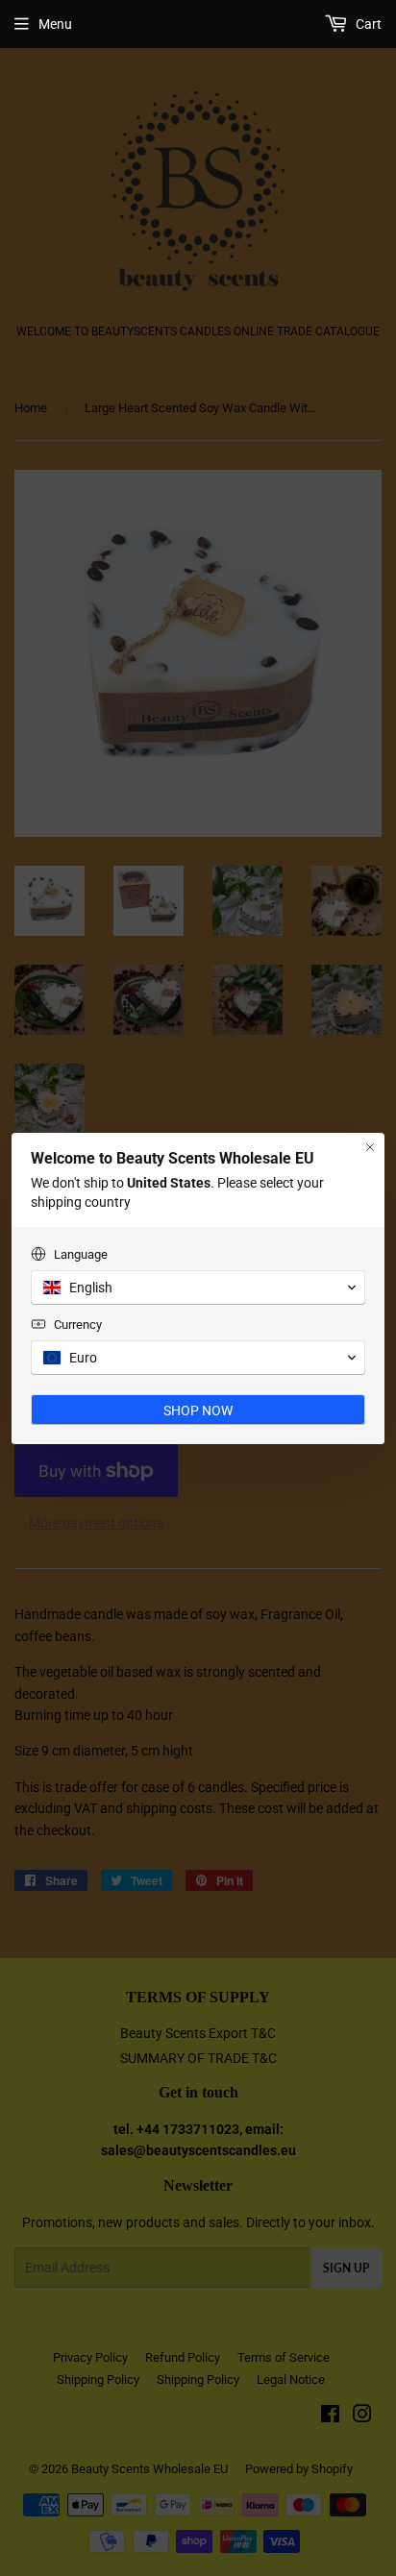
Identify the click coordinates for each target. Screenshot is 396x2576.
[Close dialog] (370, 1147)
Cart (367, 24)
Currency (78, 1325)
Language (81, 1254)
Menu (55, 24)
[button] (198, 1288)
